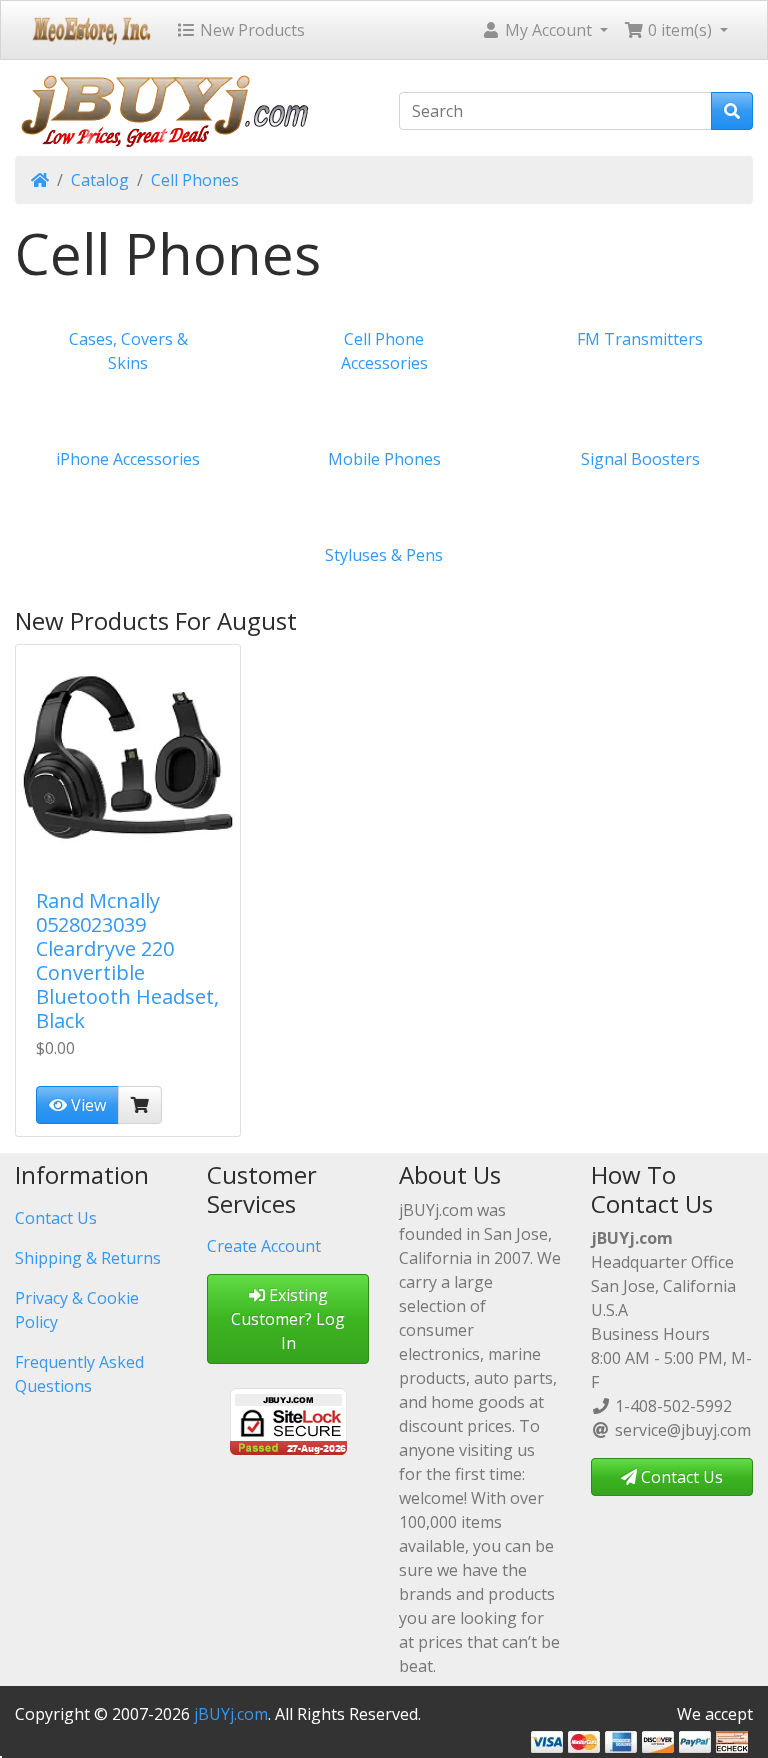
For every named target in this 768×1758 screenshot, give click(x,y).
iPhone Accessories (128, 459)
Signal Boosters (640, 459)
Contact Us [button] (680, 1477)
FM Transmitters (640, 339)
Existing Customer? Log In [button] (288, 1319)
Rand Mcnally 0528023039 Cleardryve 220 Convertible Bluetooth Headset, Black (127, 960)
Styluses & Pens (384, 555)
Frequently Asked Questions (79, 1374)
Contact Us (56, 1218)
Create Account (264, 1246)
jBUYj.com (231, 1714)
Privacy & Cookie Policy (77, 1310)
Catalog (100, 180)
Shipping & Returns (88, 1258)
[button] (544, 30)
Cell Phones (195, 180)
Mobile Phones (384, 459)
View (86, 1105)
